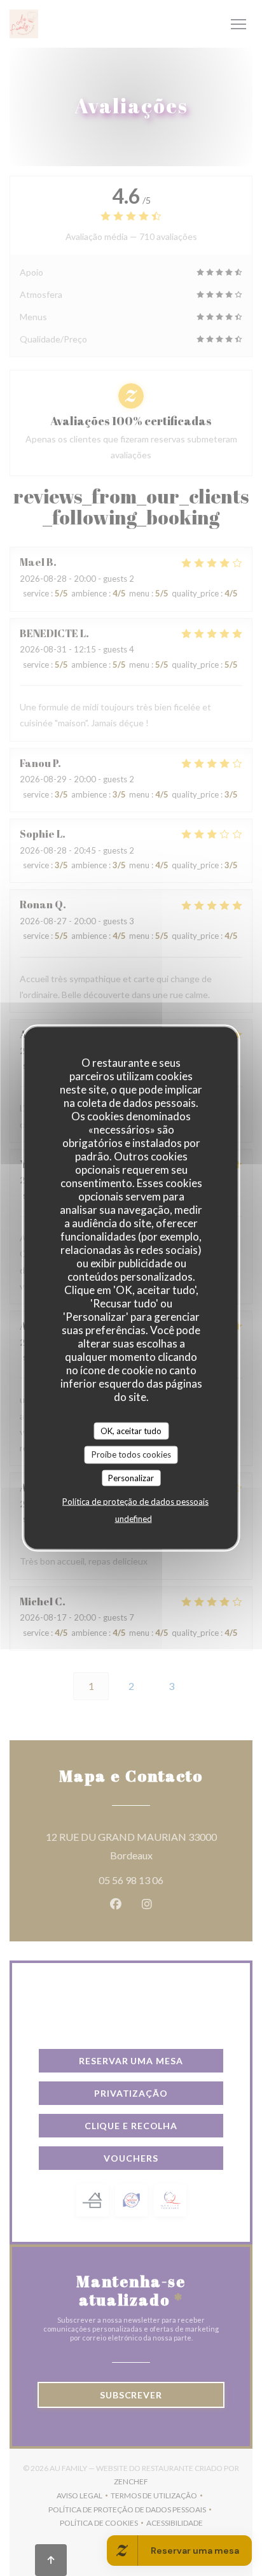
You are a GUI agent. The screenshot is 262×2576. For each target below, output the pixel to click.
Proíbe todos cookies (131, 1454)
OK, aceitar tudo (131, 1430)
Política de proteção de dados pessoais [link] (135, 1502)
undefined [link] (134, 1519)
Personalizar (131, 1477)
